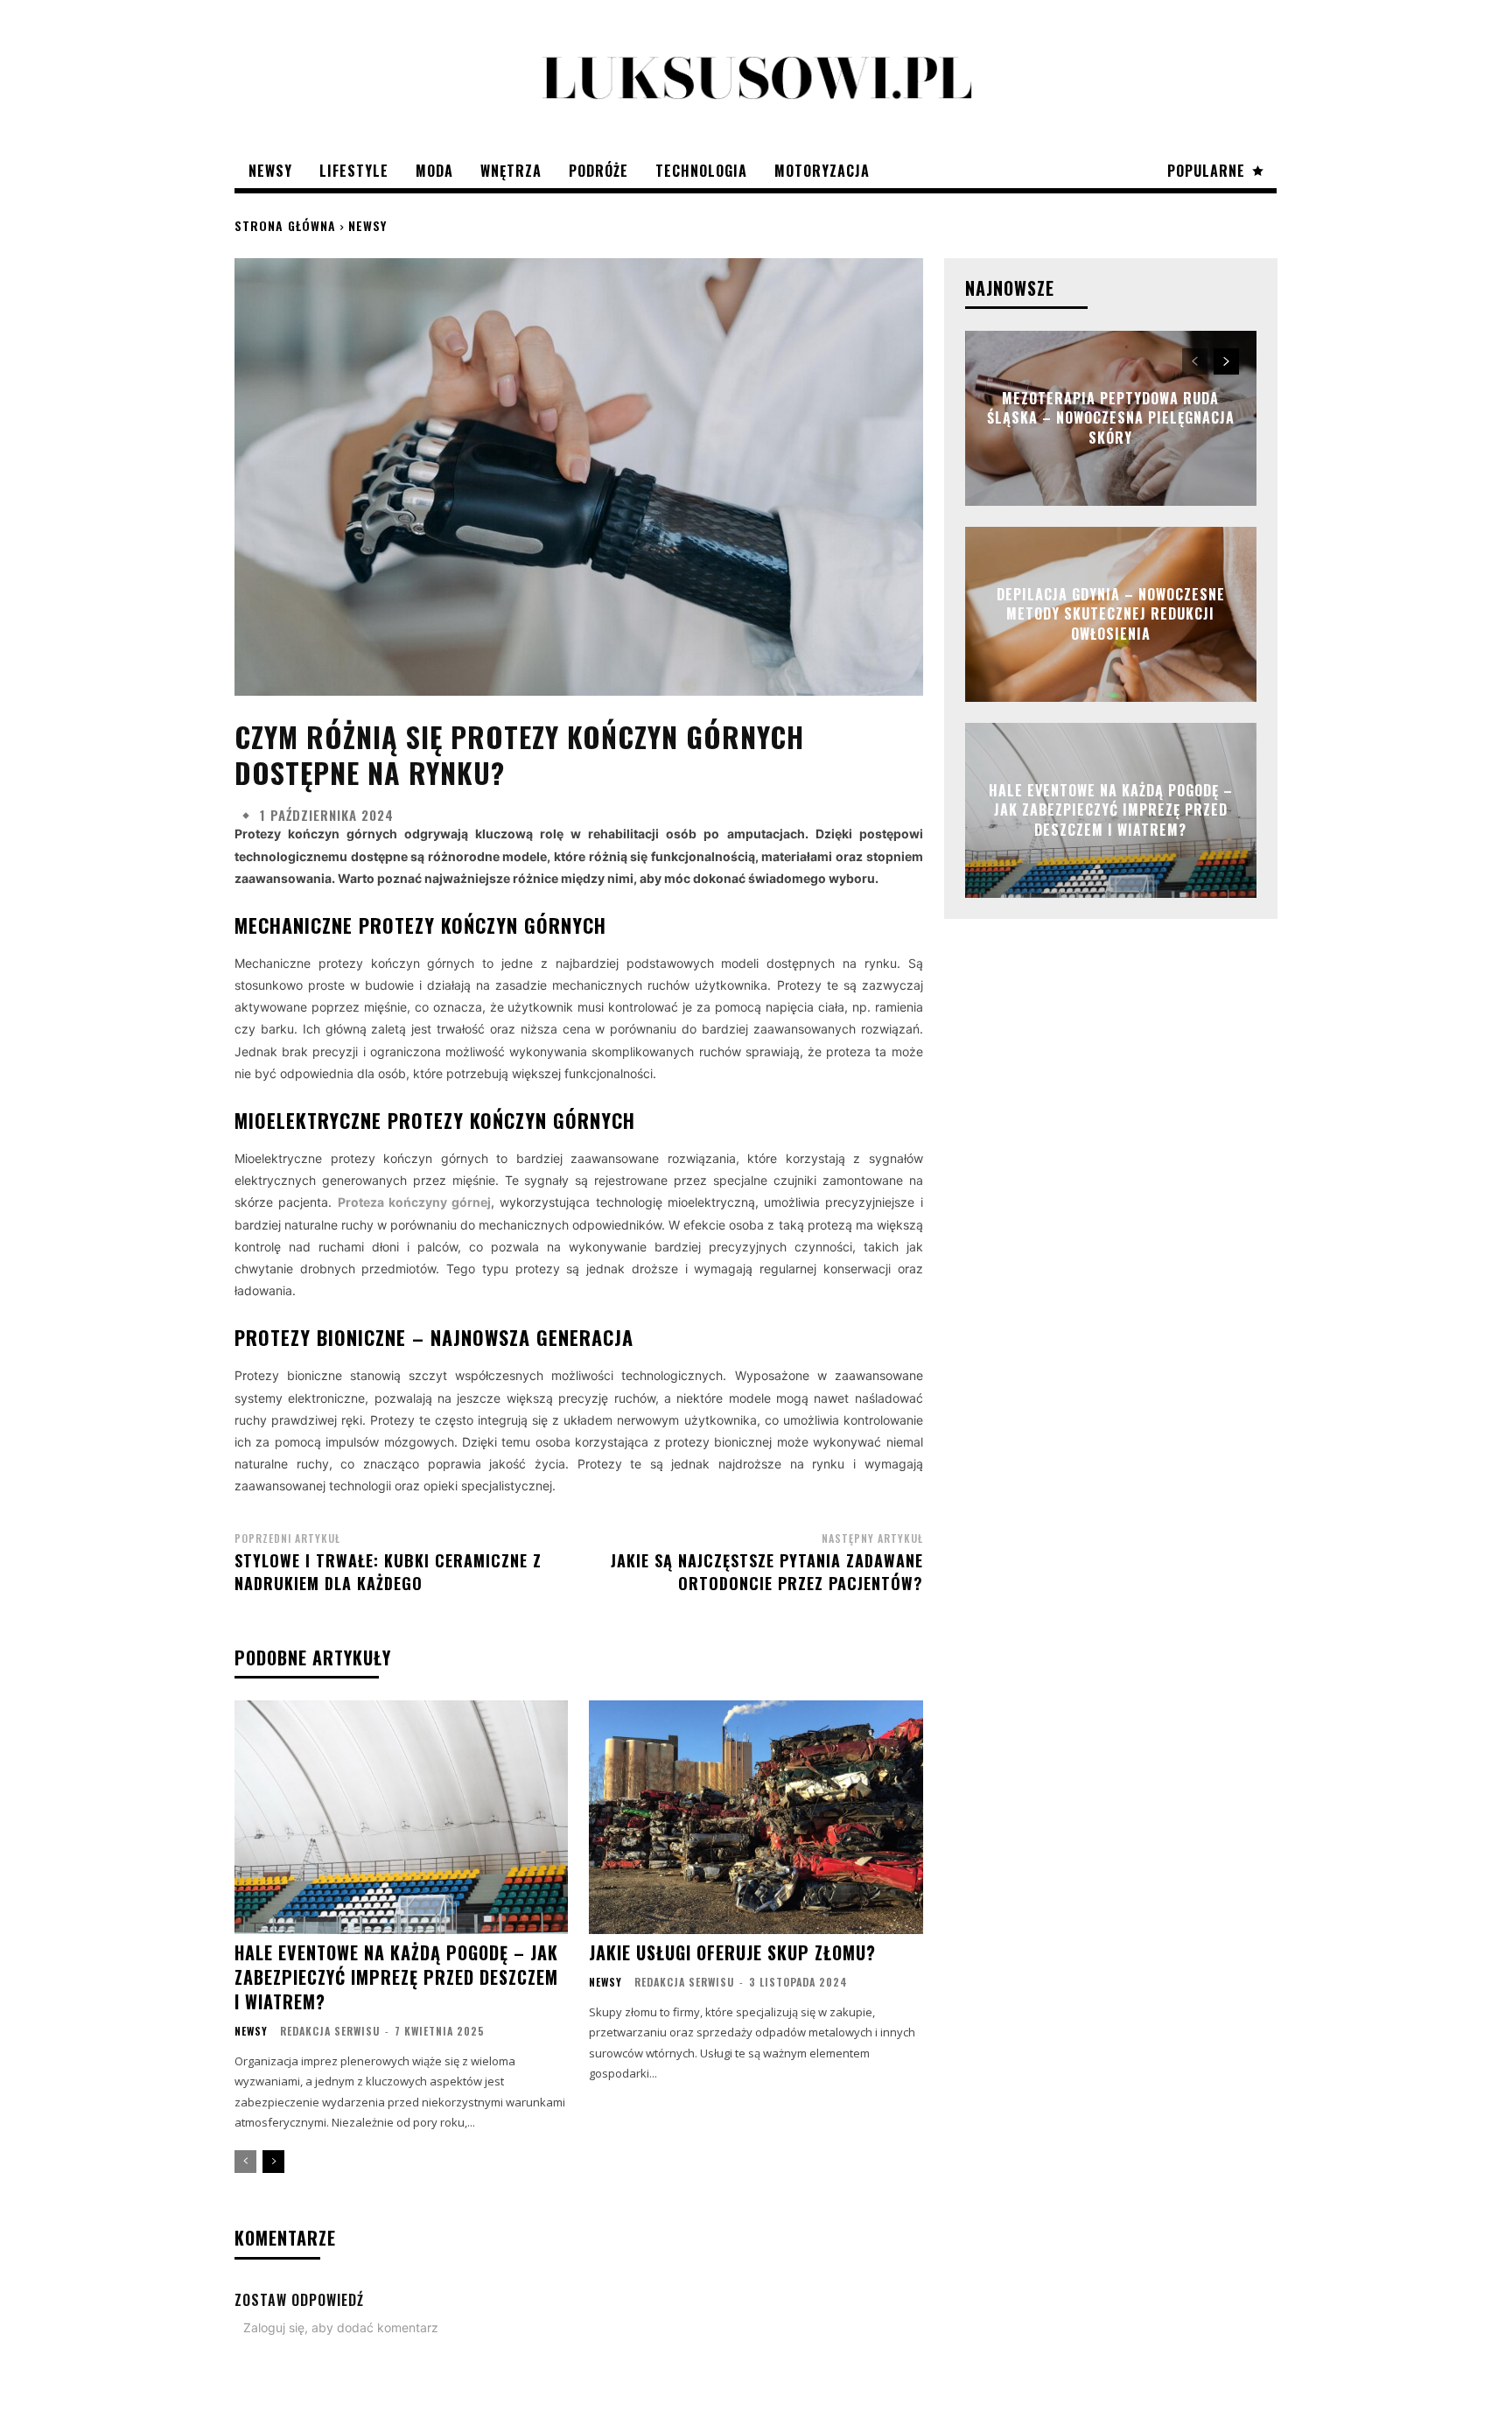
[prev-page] (245, 2162)
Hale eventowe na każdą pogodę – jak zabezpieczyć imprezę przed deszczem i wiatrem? (396, 1977)
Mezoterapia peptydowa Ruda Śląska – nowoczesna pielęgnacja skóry (1111, 418)
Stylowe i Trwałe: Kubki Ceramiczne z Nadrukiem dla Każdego (388, 1571)
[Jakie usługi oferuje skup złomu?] (756, 1817)
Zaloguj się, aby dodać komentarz (341, 2327)
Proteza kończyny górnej (415, 1202)
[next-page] (273, 2162)
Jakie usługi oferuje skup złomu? (732, 1952)
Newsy (367, 225)
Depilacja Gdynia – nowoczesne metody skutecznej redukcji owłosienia (1111, 614)
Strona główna (285, 225)
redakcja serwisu (330, 2031)
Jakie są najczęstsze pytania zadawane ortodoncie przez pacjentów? (767, 1571)
